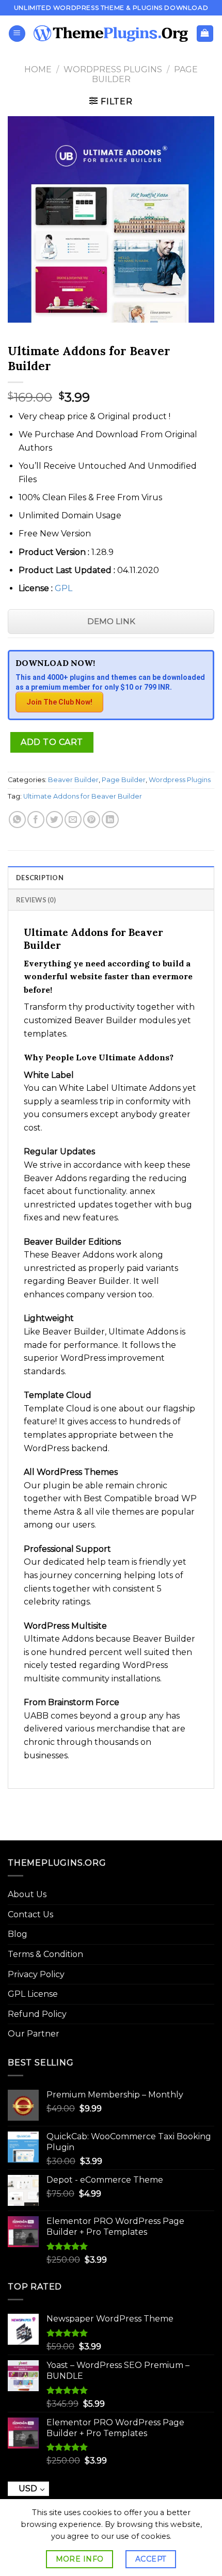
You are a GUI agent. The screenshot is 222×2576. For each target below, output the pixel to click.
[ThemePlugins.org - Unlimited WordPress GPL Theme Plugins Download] (111, 34)
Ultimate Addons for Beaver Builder (83, 796)
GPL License (33, 1994)
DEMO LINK (111, 621)
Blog (18, 1934)
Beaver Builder (73, 780)
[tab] (111, 877)
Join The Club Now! (59, 702)
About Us (27, 1894)
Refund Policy (37, 2014)
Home (38, 69)
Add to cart (52, 742)
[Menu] (17, 34)
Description (40, 878)
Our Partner (34, 2034)
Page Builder (124, 780)
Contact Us (30, 1914)
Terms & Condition (45, 1954)
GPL (64, 588)
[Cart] (205, 34)
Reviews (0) (36, 900)
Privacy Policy (36, 1974)
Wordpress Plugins (113, 69)
